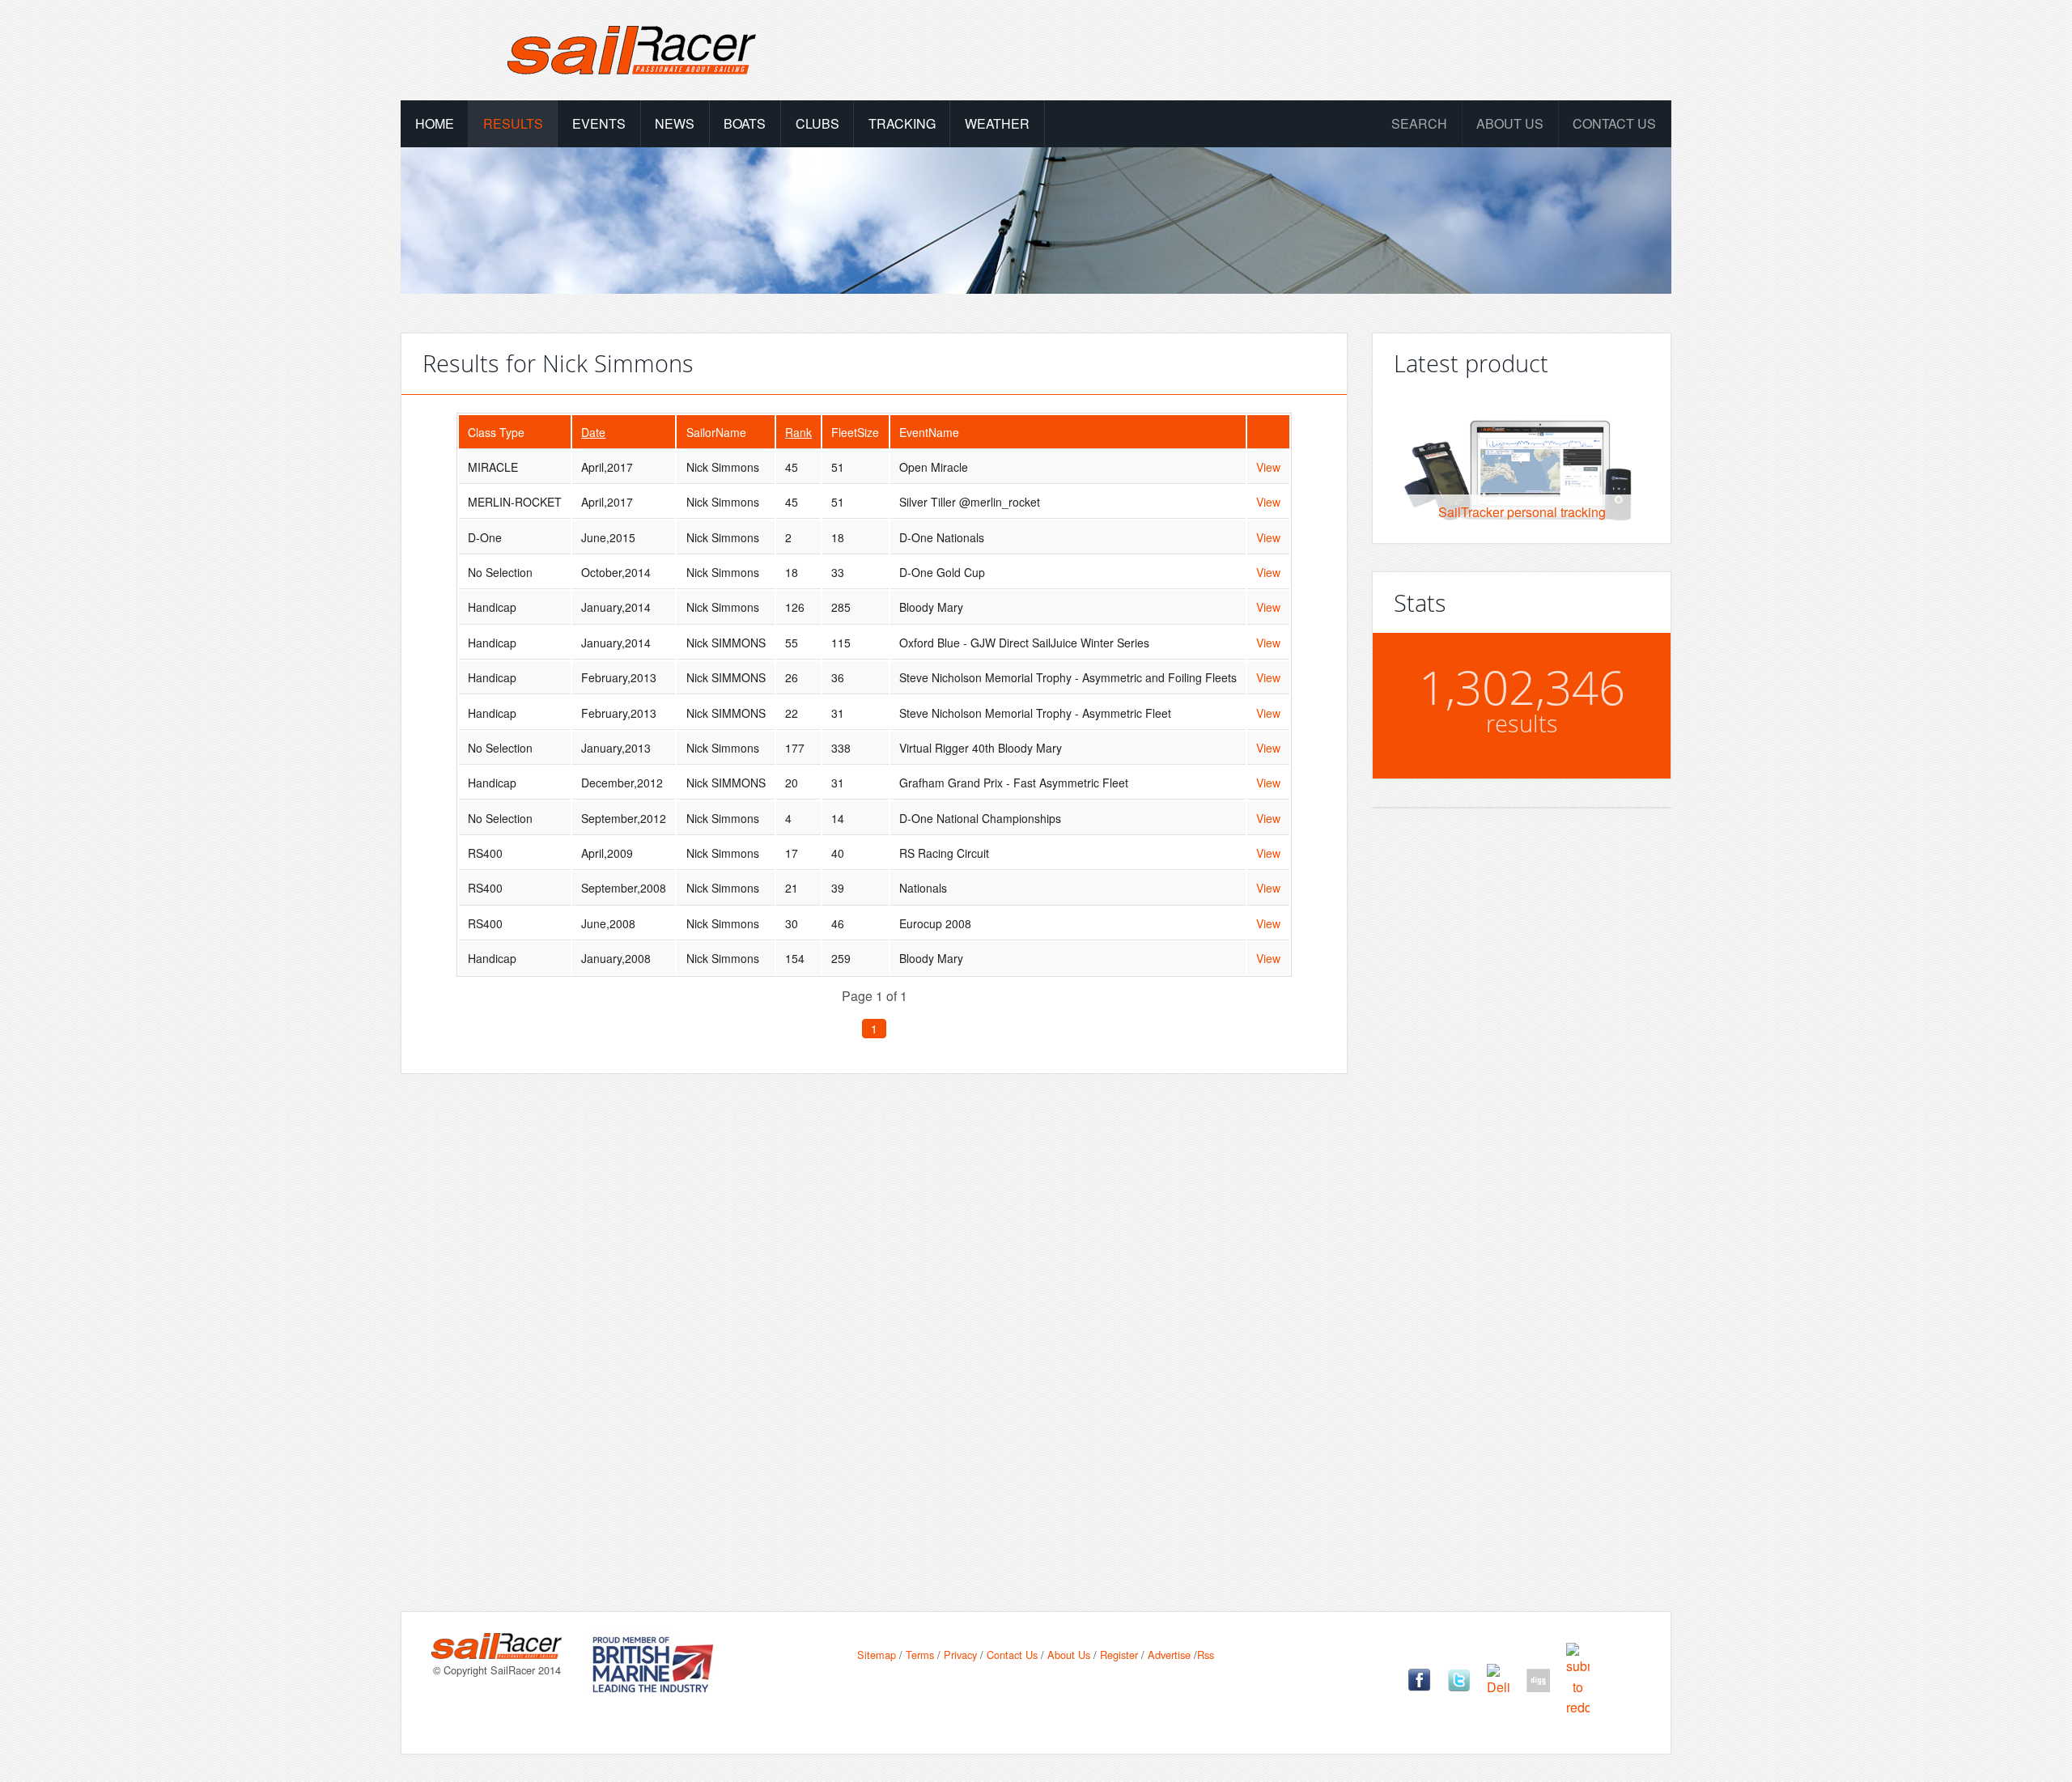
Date (593, 432)
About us (1510, 123)
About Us (1069, 1655)
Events (599, 123)
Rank (798, 432)
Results (513, 123)
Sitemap (877, 1655)
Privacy (960, 1655)
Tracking (902, 123)
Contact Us (1614, 123)
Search (1419, 123)
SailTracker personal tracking (1522, 512)
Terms (920, 1655)
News (675, 123)
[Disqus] (874, 1317)
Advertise (1169, 1655)
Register (1119, 1655)
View (1268, 467)
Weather (997, 123)
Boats (745, 123)
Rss (1206, 1655)
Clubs (817, 123)
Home (435, 123)
